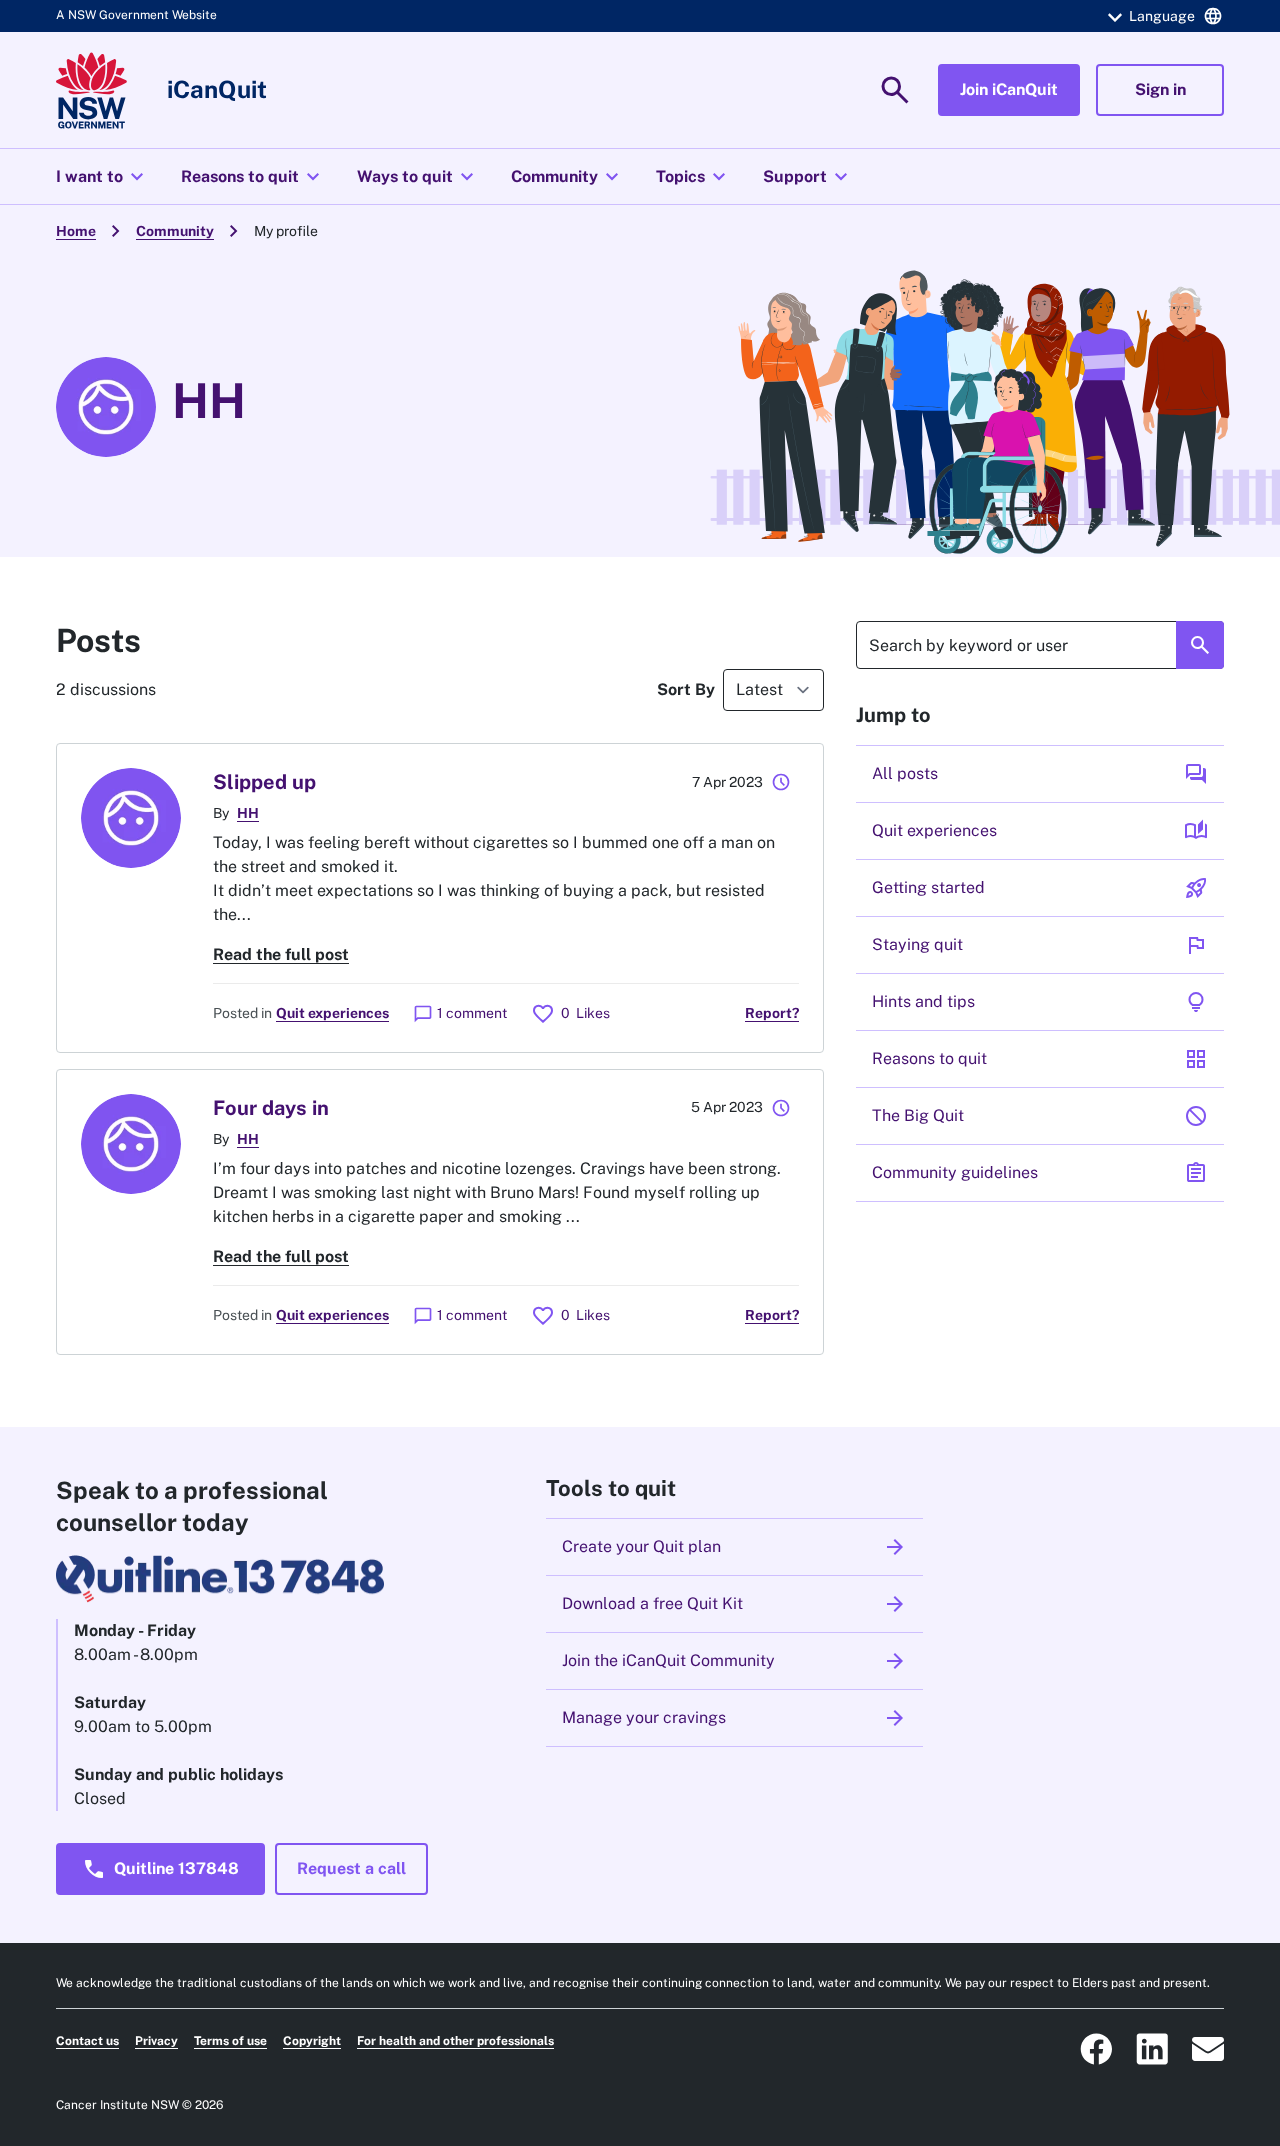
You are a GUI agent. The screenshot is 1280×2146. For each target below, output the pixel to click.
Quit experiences (332, 1013)
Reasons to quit (253, 177)
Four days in (271, 1108)
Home (76, 231)
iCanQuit (217, 89)
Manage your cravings (735, 1718)
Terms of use (230, 2041)
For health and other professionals (455, 2041)
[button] (1162, 16)
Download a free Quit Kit (735, 1604)
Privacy (156, 2041)
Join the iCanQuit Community (735, 1661)
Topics (693, 177)
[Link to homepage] (91, 90)
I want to (102, 177)
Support (808, 177)
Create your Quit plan (735, 1547)
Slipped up (264, 782)
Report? (772, 1013)
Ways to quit (418, 177)
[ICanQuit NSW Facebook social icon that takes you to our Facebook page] (1096, 2049)
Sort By (686, 689)
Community (567, 177)
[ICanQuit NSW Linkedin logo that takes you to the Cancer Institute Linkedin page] (1152, 2049)
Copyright (312, 2041)
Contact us (87, 2041)
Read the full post (281, 954)
